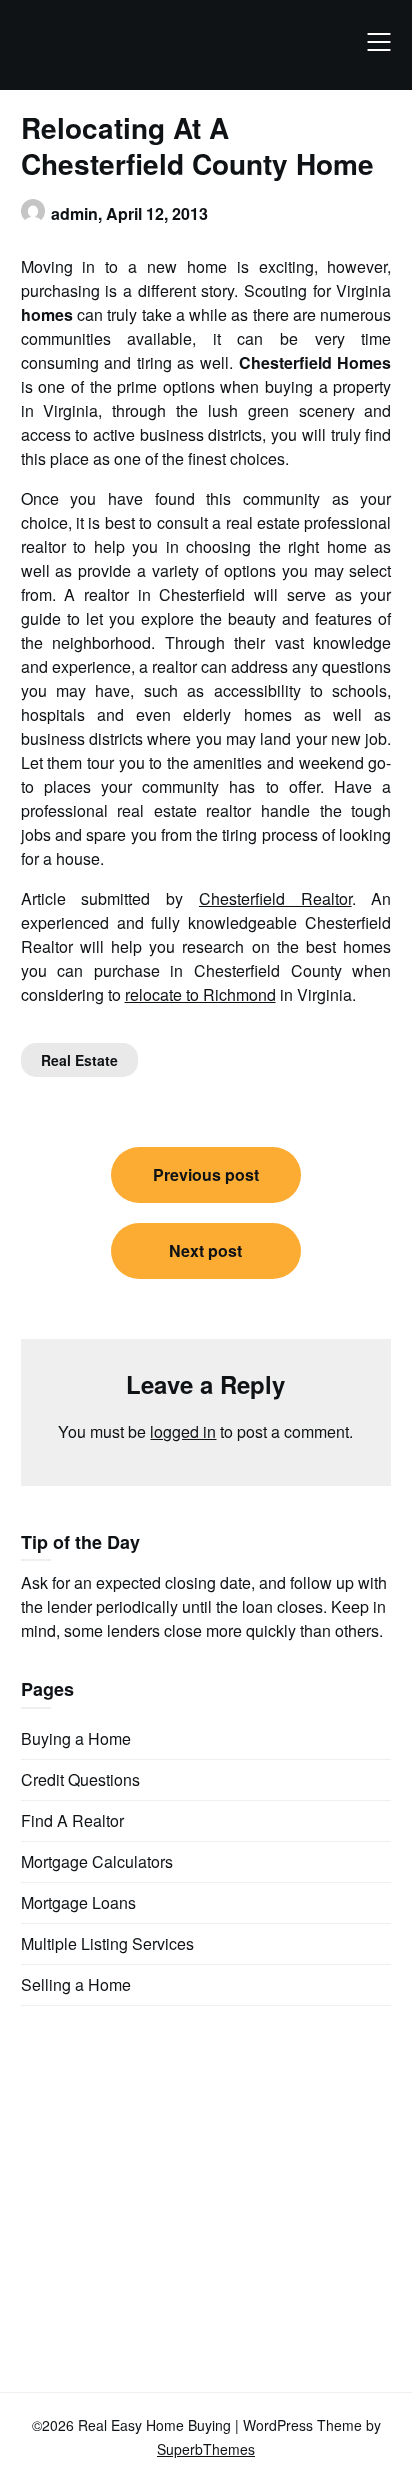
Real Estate (79, 1060)
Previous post (206, 1174)
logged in (183, 1431)
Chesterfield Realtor (275, 898)
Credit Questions (80, 1779)
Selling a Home (76, 1984)
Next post (205, 1250)
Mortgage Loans (78, 1902)
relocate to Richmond (200, 994)
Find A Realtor (72, 1820)
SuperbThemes (206, 2449)
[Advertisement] (171, 2166)
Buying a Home (76, 1738)
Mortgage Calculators (97, 1861)
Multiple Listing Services (107, 1943)
